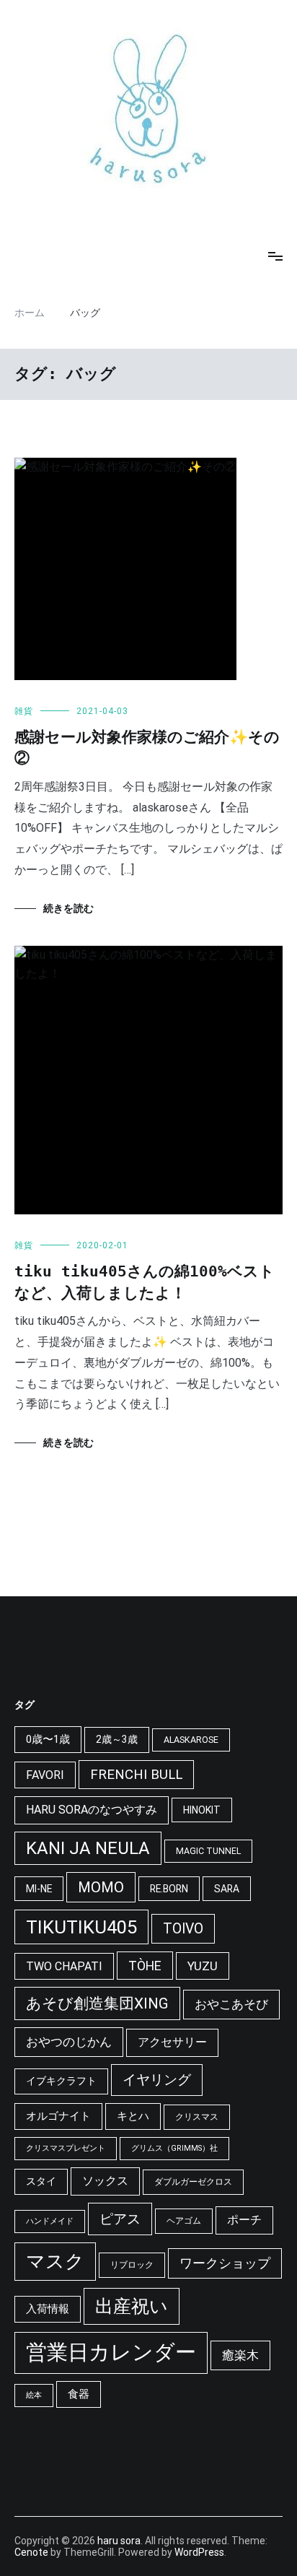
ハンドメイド (50, 2221)
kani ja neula (88, 1848)
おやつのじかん (69, 2042)
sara (227, 1889)
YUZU (203, 1966)
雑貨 (24, 711)
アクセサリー (172, 2042)
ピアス (120, 2219)
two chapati (64, 1966)
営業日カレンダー (111, 2352)
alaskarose (191, 1740)
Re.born (169, 1889)
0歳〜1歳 (48, 1739)
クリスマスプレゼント (66, 2148)
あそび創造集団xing (97, 2003)
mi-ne (39, 1889)
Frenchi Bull (136, 1775)
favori (45, 1775)
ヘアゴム (184, 2221)
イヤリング (157, 2080)
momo (101, 1887)
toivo (183, 1929)
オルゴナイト (58, 2116)
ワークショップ (225, 2263)
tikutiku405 (81, 1927)
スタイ (41, 2181)
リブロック (132, 2265)
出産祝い (132, 2306)
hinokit (202, 1810)
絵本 (34, 2395)
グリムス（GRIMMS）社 (174, 2148)
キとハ (133, 2116)
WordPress (199, 2552)
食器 (79, 2394)
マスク (55, 2261)
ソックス (105, 2181)
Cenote (31, 2552)
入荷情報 (48, 2309)
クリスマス (197, 2117)
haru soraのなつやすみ (92, 1810)
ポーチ (244, 2220)
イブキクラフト (61, 2081)
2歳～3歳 (117, 1739)
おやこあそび (231, 2004)
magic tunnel (208, 1851)
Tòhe (145, 1966)
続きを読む (68, 909)
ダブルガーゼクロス (193, 2182)
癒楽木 (240, 2355)
